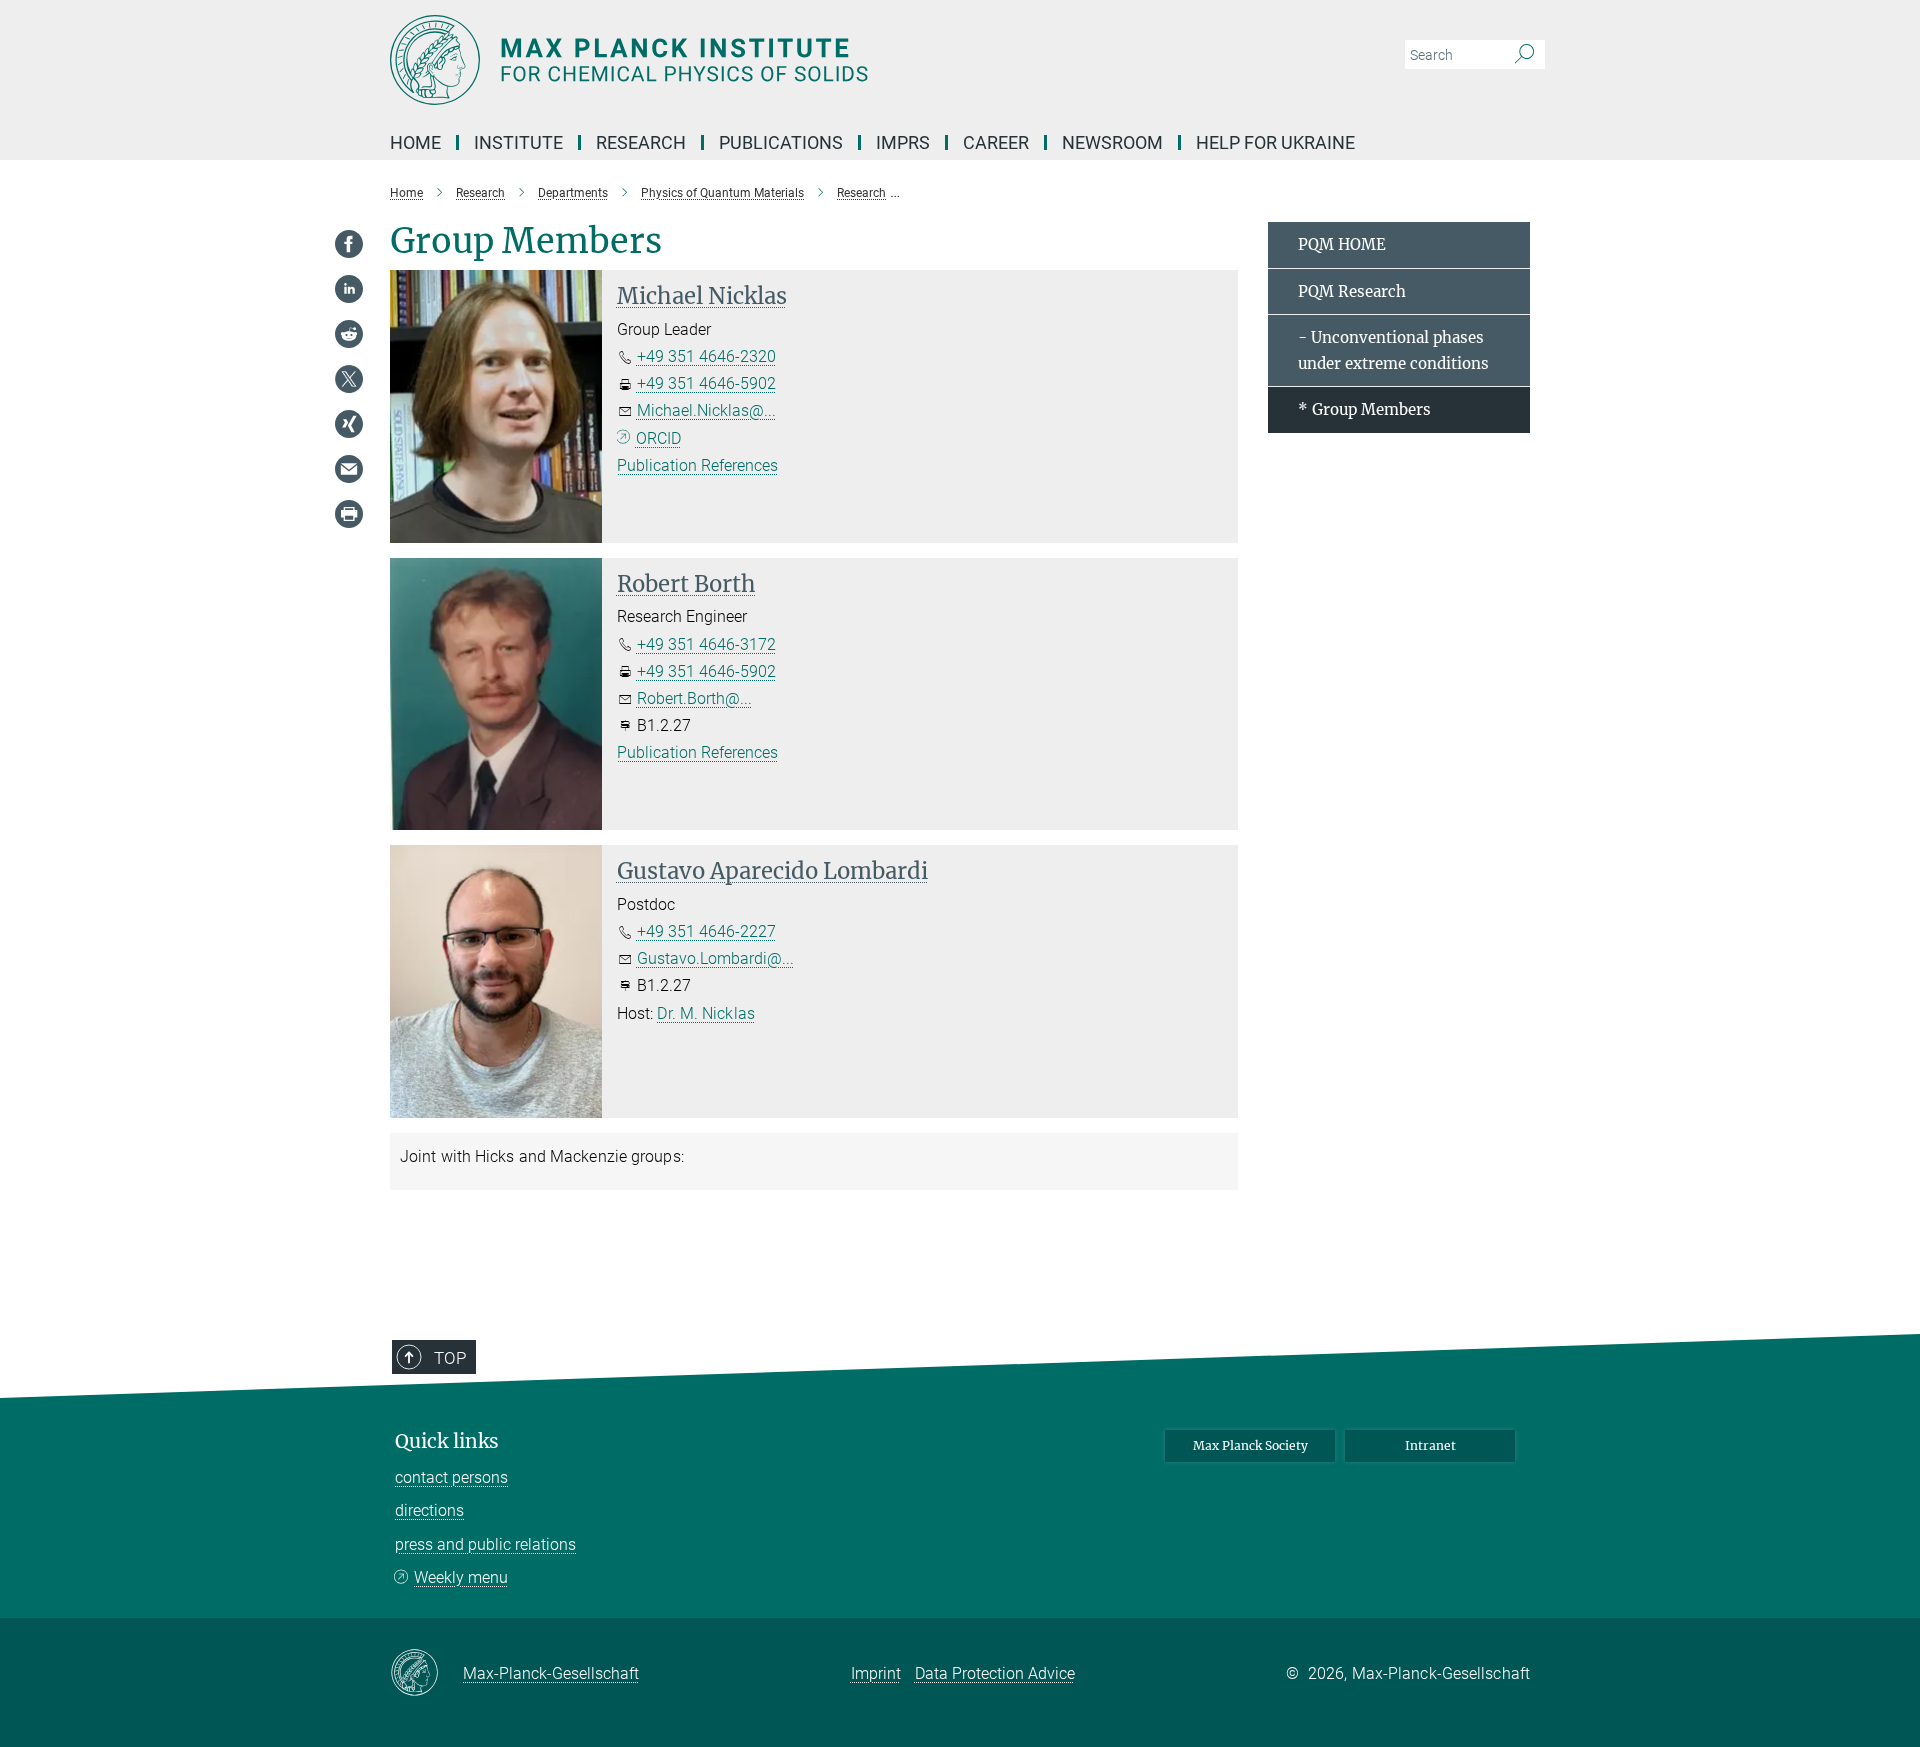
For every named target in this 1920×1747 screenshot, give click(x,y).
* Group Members (1364, 409)
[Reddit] (349, 334)
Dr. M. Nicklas (705, 1013)
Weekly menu (461, 1577)
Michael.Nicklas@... (706, 410)
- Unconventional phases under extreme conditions (1393, 350)
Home (415, 142)
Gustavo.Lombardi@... (715, 958)
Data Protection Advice (995, 1673)
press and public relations (485, 1544)
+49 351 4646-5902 (706, 383)
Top (450, 1358)
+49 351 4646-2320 (706, 356)
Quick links (447, 1441)
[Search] (1524, 55)
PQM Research (1352, 291)
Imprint (876, 1673)
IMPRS (903, 142)
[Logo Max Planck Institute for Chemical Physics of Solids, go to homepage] (765, 60)
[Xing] (349, 424)
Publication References (697, 465)
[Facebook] (349, 244)
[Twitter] (349, 379)
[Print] (349, 514)
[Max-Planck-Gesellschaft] (426, 1674)
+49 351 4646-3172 (706, 644)
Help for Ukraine (1275, 142)
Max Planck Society (1250, 1445)
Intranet (1430, 1445)
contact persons (451, 1477)
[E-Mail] (349, 469)
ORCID (658, 438)
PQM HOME (1342, 244)
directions (429, 1510)
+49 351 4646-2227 (706, 931)
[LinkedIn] (349, 289)
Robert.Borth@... (694, 698)
